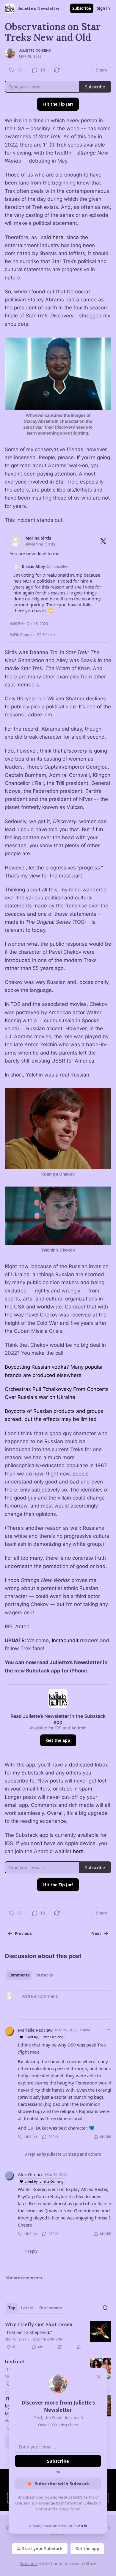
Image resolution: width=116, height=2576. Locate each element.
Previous (23, 1933)
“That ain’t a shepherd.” (28, 2332)
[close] (99, 2377)
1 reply (31, 2251)
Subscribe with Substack (62, 2483)
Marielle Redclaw (35, 2030)
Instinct (15, 2362)
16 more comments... (25, 2278)
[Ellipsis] (108, 2030)
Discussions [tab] (50, 2308)
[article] (58, 2336)
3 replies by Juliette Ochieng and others (63, 2154)
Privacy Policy (68, 2509)
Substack (29, 2563)
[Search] (105, 2308)
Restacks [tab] (44, 1975)
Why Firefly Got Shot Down (39, 2324)
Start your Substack (42, 2549)
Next (96, 1933)
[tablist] (30, 1975)
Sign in (104, 8)
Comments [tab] (19, 1975)
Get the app (58, 1740)
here (58, 237)
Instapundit (65, 1640)
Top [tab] (12, 2308)
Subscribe (82, 8)
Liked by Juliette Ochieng (44, 2037)
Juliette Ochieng (35, 50)
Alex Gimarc (30, 2174)
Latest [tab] (27, 2308)
